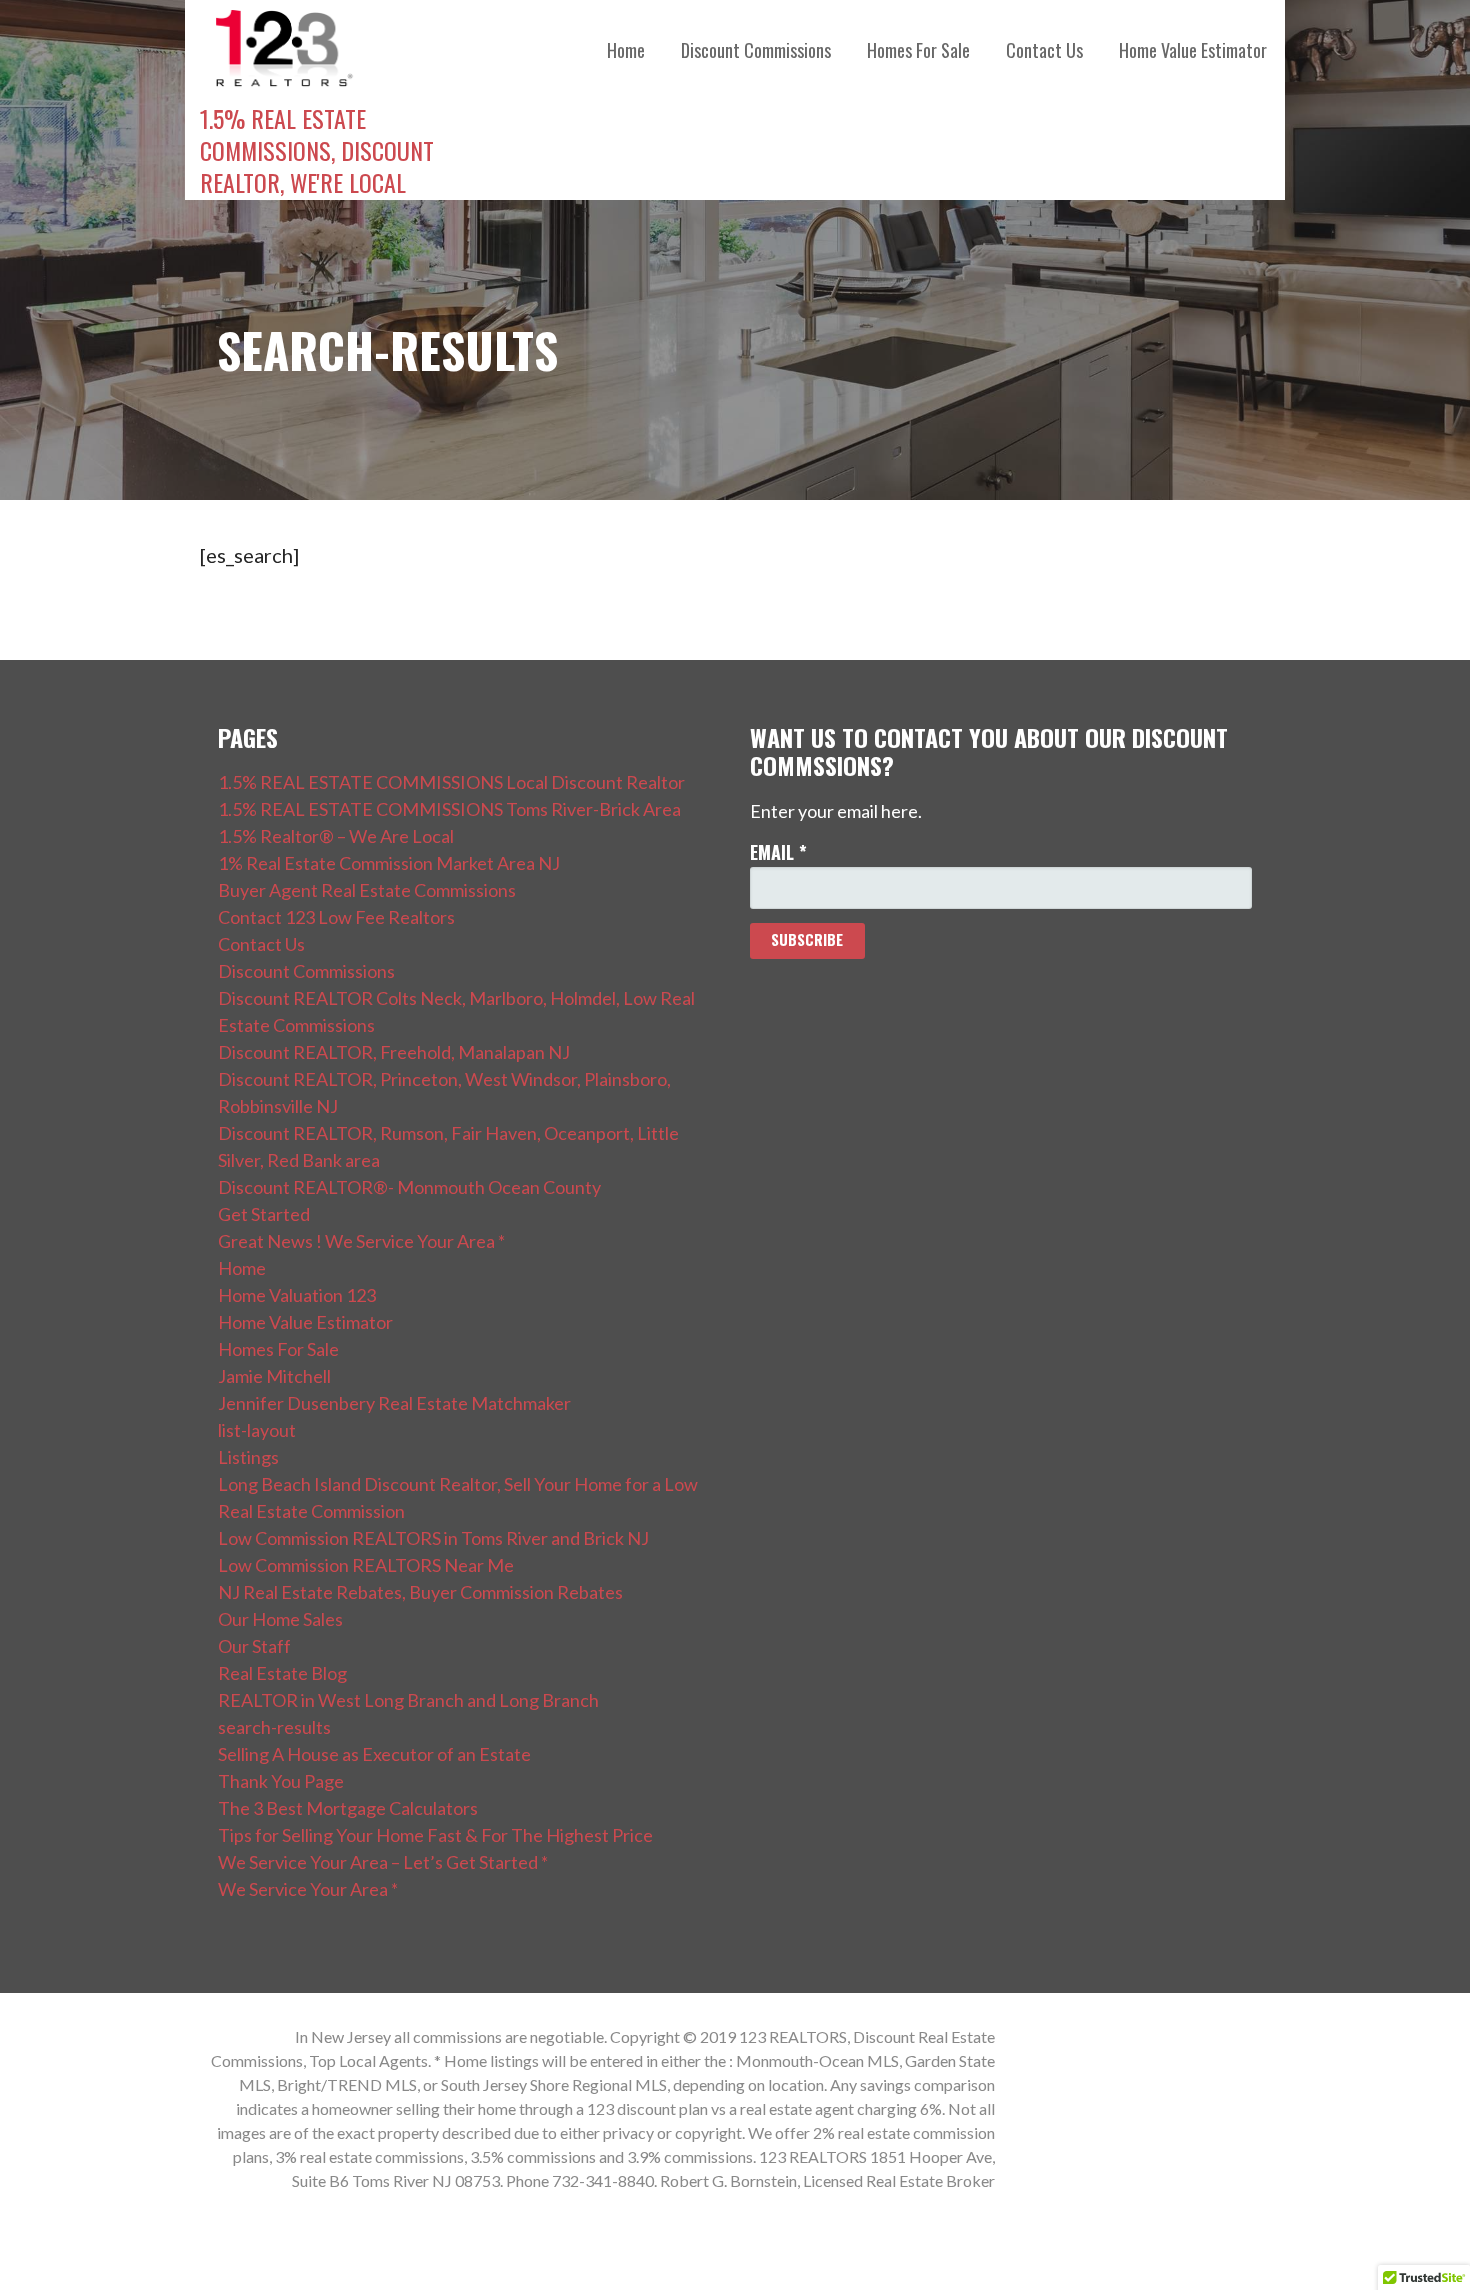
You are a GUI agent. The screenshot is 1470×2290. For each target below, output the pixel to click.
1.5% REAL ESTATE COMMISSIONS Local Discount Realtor (451, 782)
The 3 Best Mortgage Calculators (348, 1808)
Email (778, 852)
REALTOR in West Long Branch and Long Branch (408, 1700)
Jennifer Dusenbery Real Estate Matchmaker (394, 1403)
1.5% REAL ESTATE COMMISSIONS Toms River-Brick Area (449, 809)
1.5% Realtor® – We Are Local (336, 836)
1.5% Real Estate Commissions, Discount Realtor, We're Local (317, 150)
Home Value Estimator (1193, 50)
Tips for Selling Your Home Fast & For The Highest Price (435, 1835)
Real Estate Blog (282, 1673)
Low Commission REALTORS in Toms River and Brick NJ (433, 1538)
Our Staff (254, 1646)
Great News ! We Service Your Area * (361, 1241)
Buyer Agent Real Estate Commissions (367, 890)
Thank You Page (281, 1781)
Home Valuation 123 (297, 1295)
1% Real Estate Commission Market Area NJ (389, 863)
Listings (248, 1457)
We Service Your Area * (308, 1889)
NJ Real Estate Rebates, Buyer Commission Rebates (420, 1592)
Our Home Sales (280, 1619)
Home (626, 50)
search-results (274, 1727)
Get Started (264, 1214)
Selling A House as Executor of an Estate (374, 1754)
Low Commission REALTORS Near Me (366, 1565)
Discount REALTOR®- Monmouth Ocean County (409, 1187)
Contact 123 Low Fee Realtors (336, 917)
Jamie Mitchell (274, 1376)
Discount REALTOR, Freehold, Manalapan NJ (394, 1052)
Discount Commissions (756, 50)
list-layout (257, 1430)
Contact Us (1044, 50)
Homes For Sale (918, 50)
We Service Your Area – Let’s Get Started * (383, 1862)
